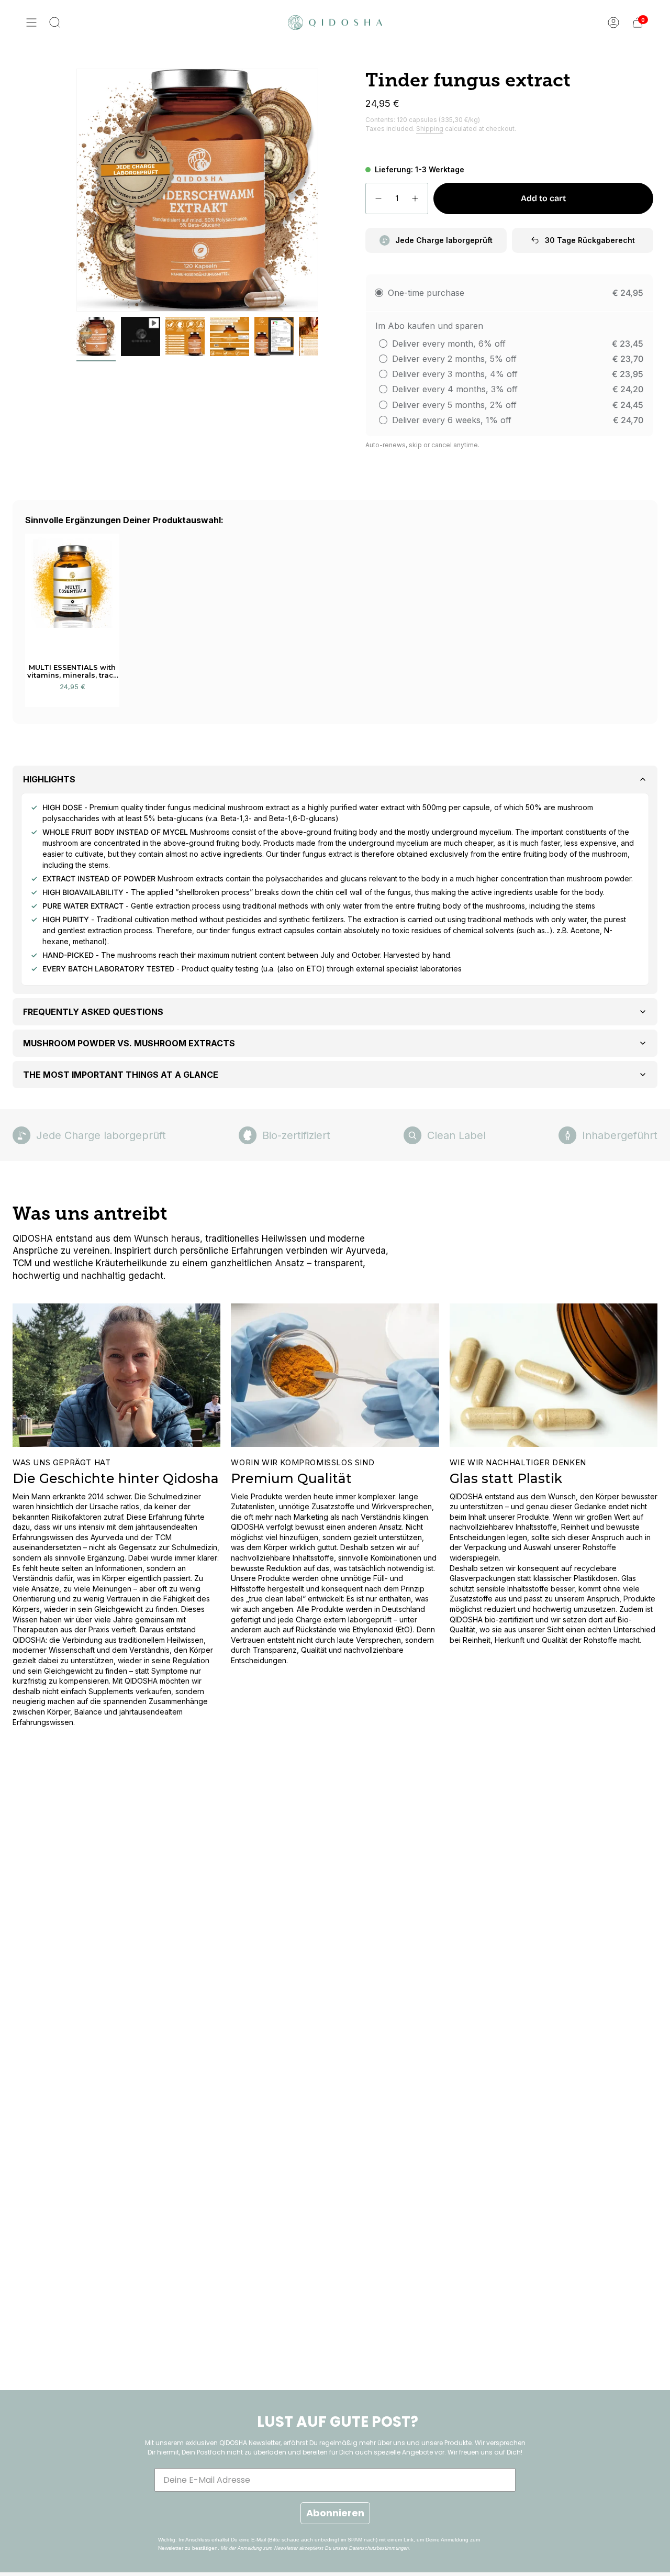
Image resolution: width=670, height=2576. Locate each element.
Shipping (430, 129)
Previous (76, 190)
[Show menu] (31, 23)
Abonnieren (335, 2513)
